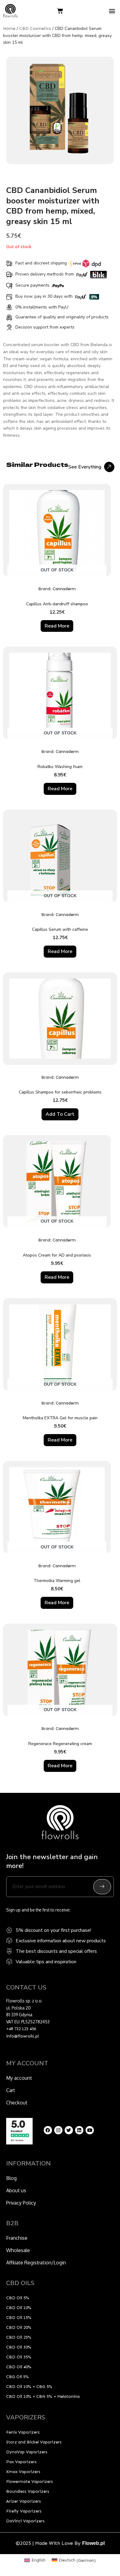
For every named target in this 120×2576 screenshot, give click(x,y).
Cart (11, 2090)
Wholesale (18, 2250)
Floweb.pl (93, 2543)
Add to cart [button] (60, 1114)
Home (9, 29)
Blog (11, 2178)
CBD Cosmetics (35, 29)
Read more (57, 626)
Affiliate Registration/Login (36, 2263)
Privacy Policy (21, 2203)
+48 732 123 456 (21, 2029)
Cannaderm (64, 589)
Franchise (17, 2238)
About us (16, 2190)
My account (19, 2078)
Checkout (17, 2103)
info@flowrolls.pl (22, 2036)
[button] (112, 11)
